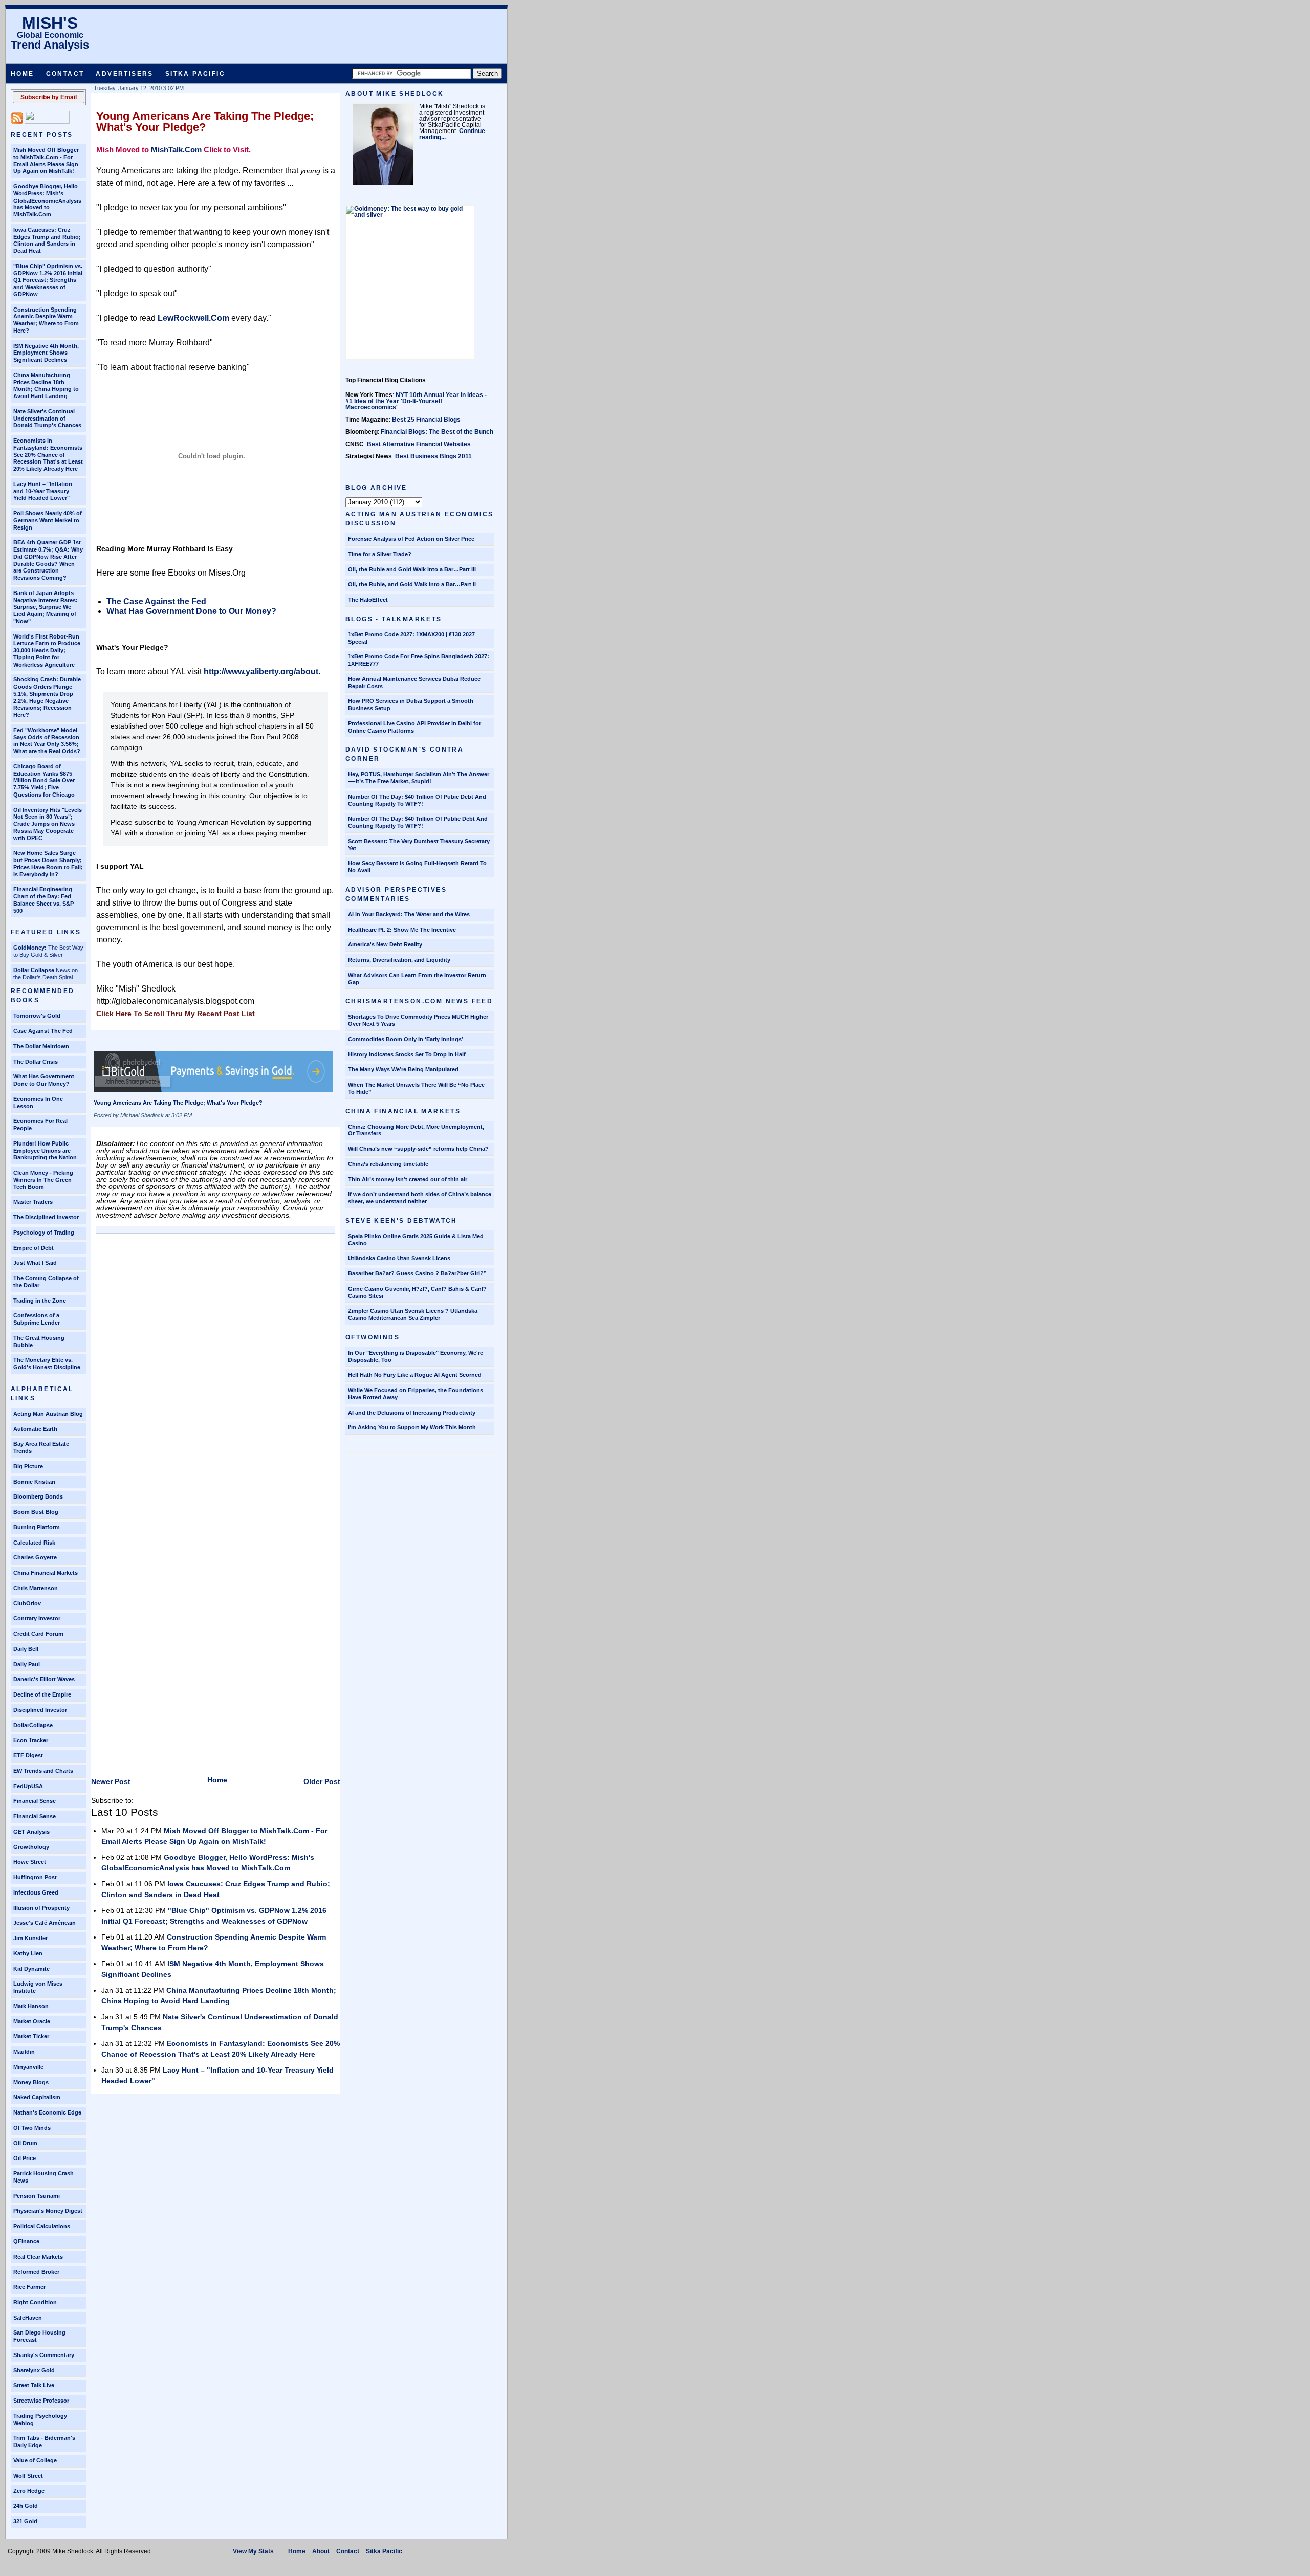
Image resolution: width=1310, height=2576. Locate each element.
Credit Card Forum (38, 1634)
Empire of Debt (34, 1248)
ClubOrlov (27, 1603)
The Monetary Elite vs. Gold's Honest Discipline (47, 1363)
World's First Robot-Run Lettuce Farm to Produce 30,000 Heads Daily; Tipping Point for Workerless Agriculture (47, 651)
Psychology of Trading (44, 1232)
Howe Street (30, 1862)
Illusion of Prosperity (41, 1908)
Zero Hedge (29, 2491)
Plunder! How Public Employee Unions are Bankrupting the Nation (45, 1151)
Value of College (35, 2460)
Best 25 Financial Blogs (426, 420)
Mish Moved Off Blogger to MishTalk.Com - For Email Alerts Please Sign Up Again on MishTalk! (46, 160)
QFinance (26, 2241)
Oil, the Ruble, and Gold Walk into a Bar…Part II (412, 584)
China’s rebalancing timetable (388, 1164)
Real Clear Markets (38, 2257)
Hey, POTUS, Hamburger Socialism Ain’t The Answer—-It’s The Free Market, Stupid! (419, 778)
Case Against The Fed (43, 1031)
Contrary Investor (37, 1618)
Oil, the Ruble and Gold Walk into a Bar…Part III (412, 569)
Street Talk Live (34, 2385)
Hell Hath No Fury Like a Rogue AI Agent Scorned (415, 1375)
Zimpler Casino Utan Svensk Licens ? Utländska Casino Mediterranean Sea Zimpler (413, 1314)
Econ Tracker (31, 1740)
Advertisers (124, 74)
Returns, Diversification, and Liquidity (399, 960)
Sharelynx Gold (34, 2370)
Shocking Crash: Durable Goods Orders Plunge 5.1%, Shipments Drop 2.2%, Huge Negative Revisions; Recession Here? (47, 697)
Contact (65, 74)
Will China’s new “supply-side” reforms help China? (418, 1149)
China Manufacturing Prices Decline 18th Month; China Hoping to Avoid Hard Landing (46, 386)
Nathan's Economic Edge (47, 2112)
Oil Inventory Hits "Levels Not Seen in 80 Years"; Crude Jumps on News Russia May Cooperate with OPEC (48, 824)
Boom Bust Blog (36, 1512)
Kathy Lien (28, 1953)
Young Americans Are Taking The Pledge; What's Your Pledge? (205, 122)
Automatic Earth (35, 1429)
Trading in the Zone (40, 1301)
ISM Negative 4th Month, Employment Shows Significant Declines (46, 353)
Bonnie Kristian (34, 1482)
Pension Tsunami (37, 2196)
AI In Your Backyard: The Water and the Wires (409, 914)
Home (23, 74)
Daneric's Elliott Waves (44, 1679)
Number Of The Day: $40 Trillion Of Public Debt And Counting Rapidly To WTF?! (418, 822)
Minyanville (28, 2067)
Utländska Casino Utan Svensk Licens (399, 1258)
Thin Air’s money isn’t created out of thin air (408, 1179)
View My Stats (253, 2551)
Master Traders (33, 1202)
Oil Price (25, 2158)
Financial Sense (35, 1801)
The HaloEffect (368, 600)
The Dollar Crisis (36, 1062)
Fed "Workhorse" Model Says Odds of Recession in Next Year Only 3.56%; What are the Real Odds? (47, 741)
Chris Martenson (36, 1588)
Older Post (322, 1781)
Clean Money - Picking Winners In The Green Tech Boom (43, 1180)
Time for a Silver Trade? (380, 554)
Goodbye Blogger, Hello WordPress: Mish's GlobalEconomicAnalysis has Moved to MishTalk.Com (47, 200)
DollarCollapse (33, 1725)
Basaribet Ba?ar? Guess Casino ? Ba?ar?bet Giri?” (417, 1273)
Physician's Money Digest (48, 2211)
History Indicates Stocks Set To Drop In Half (407, 1054)
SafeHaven (28, 2318)
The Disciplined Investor (46, 1217)
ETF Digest (28, 1755)
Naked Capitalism (37, 2097)
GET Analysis (31, 1832)
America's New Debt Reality (385, 944)
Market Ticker (31, 2036)
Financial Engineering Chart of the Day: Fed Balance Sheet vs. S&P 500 (43, 900)
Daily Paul (27, 1664)
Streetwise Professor (41, 2401)
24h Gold (26, 2506)
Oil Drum (25, 2143)
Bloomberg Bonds (38, 1496)
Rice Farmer (29, 2287)
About (321, 2551)
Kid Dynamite (31, 1969)
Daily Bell (26, 1649)
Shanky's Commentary (44, 2355)
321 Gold (25, 2521)
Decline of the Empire (42, 1694)
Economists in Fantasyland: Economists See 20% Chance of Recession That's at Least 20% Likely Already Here (48, 455)
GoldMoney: (30, 948)
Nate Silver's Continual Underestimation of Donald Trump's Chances (47, 419)
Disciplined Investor (40, 1710)
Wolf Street (28, 2476)
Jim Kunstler (30, 1938)
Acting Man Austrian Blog (48, 1414)
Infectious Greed (36, 1892)
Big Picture (28, 1466)
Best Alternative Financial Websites (419, 444)
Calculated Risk (34, 1543)
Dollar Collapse (34, 970)
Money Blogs (31, 2082)
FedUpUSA (28, 1786)
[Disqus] (216, 1377)
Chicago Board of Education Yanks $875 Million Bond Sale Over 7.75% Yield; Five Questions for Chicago (44, 780)
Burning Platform (37, 1527)
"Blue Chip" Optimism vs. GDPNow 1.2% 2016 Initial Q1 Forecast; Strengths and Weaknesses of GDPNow (48, 280)
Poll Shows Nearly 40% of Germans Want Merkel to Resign (48, 520)
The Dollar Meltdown (41, 1046)
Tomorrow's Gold (37, 1016)
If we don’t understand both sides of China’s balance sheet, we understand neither (420, 1198)
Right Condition (35, 2302)
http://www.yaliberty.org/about (261, 671)
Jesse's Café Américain (45, 1923)
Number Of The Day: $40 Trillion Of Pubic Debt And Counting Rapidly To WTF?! (417, 800)
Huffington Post (35, 1877)
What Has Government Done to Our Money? (44, 1080)
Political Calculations (42, 2226)
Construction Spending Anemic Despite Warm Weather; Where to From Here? (46, 320)
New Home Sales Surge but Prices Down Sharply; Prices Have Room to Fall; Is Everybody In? (48, 863)
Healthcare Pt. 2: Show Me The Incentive (402, 930)
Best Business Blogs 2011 (433, 456)
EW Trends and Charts (43, 1771)
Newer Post (111, 1781)
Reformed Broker (36, 2272)
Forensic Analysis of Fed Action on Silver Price (411, 539)
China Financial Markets (46, 1573)
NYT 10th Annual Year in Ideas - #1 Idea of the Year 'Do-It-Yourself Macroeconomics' (416, 401)
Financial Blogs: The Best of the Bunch (437, 432)
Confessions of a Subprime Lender (37, 1319)
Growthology (31, 1847)
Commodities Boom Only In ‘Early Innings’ (406, 1039)
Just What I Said (35, 1263)
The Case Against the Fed (156, 601)
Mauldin (24, 2052)
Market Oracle (32, 2021)
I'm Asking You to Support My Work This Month (412, 1427)
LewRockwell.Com (193, 318)
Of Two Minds (32, 2128)
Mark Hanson (31, 2006)
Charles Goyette (35, 1557)
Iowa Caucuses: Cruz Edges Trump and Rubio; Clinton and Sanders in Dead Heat (47, 240)
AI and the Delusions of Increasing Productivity (412, 1413)
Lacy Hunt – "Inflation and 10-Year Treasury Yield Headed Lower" (43, 491)
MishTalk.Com (176, 150)
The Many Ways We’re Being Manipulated (403, 1069)
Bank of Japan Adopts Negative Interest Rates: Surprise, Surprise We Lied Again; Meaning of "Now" (46, 607)
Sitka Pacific (195, 74)
